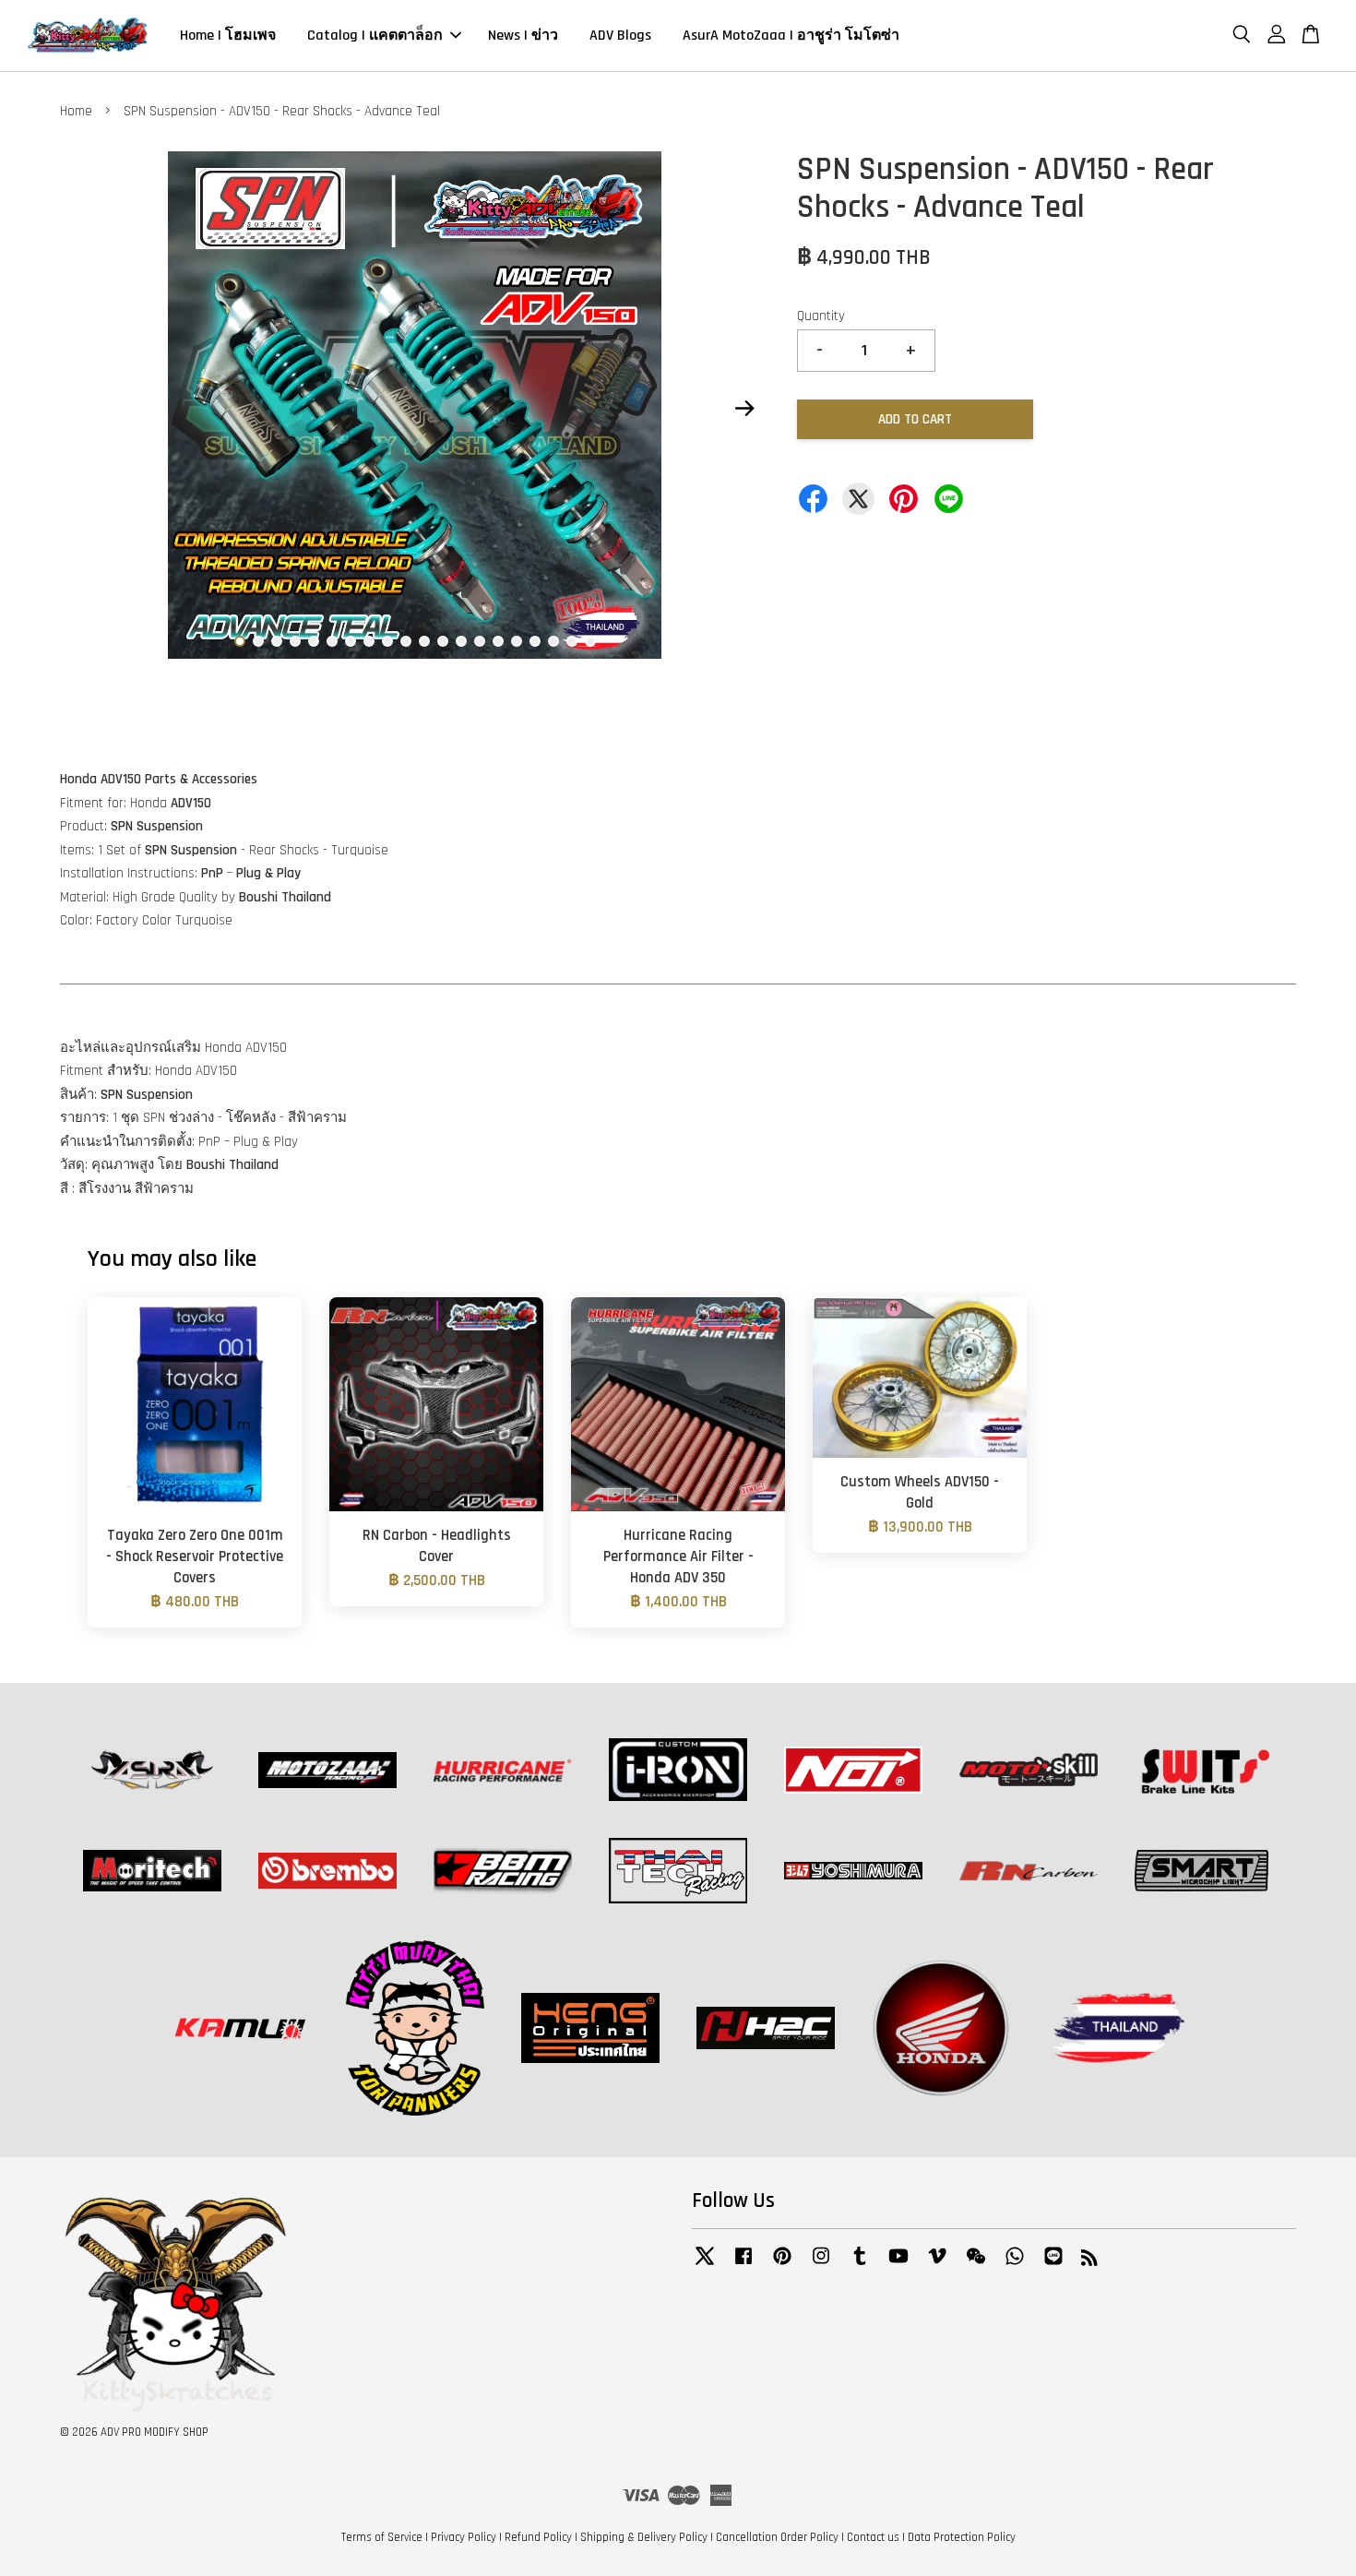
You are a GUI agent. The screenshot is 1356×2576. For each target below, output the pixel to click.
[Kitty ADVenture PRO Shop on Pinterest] (782, 2265)
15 (498, 641)
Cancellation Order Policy (777, 2537)
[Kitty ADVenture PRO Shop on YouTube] (898, 2265)
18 (553, 641)
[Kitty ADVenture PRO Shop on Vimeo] (937, 2265)
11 (424, 641)
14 (480, 641)
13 (461, 641)
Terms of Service (382, 2537)
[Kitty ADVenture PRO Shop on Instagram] (821, 2265)
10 (406, 641)
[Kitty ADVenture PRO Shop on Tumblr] (860, 2265)
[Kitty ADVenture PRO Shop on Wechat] (976, 2265)
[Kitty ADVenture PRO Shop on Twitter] (705, 2265)
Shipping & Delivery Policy (644, 2537)
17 (535, 641)
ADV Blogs (620, 36)
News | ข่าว (523, 36)
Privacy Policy (464, 2537)
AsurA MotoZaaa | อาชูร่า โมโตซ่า (791, 36)
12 (443, 641)
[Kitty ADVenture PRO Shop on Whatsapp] (1015, 2265)
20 (590, 641)
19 (572, 641)
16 (517, 641)
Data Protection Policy (962, 2537)
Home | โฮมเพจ (228, 36)
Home (76, 111)
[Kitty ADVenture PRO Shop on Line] (1053, 2265)
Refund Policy (538, 2537)
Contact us (873, 2537)
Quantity (821, 316)
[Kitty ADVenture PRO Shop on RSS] (1089, 2261)
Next (744, 409)
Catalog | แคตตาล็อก (375, 36)
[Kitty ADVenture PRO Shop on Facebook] (743, 2265)
